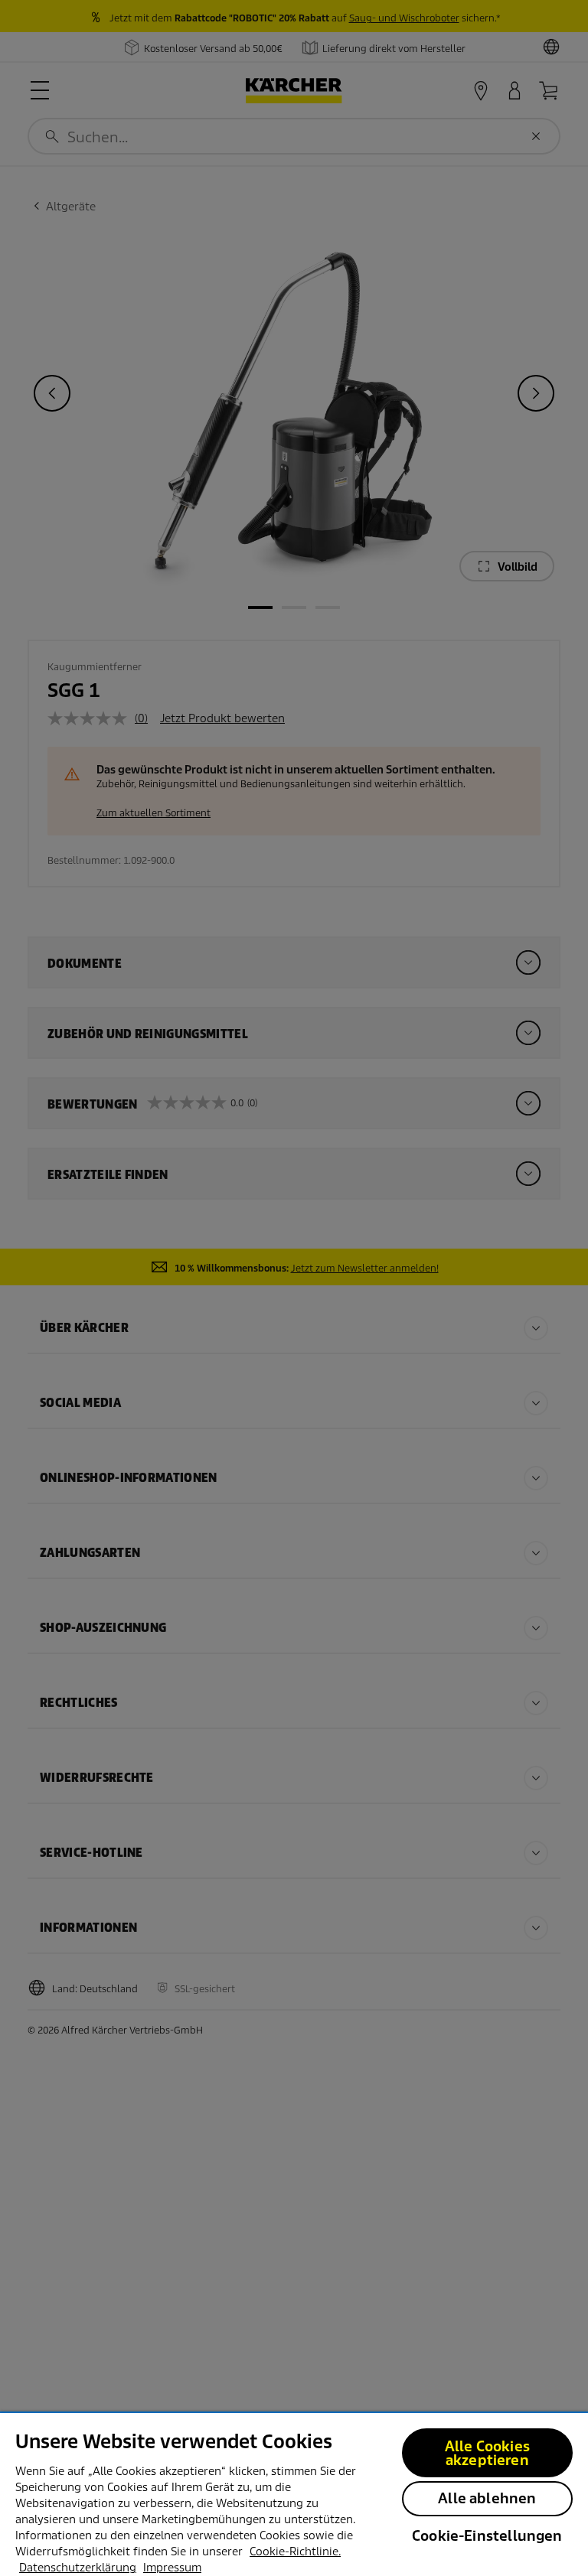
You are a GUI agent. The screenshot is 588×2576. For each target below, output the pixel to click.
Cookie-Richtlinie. (295, 2552)
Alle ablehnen (487, 2498)
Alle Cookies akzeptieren (487, 2453)
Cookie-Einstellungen (487, 2536)
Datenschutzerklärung (78, 2568)
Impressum (172, 2568)
